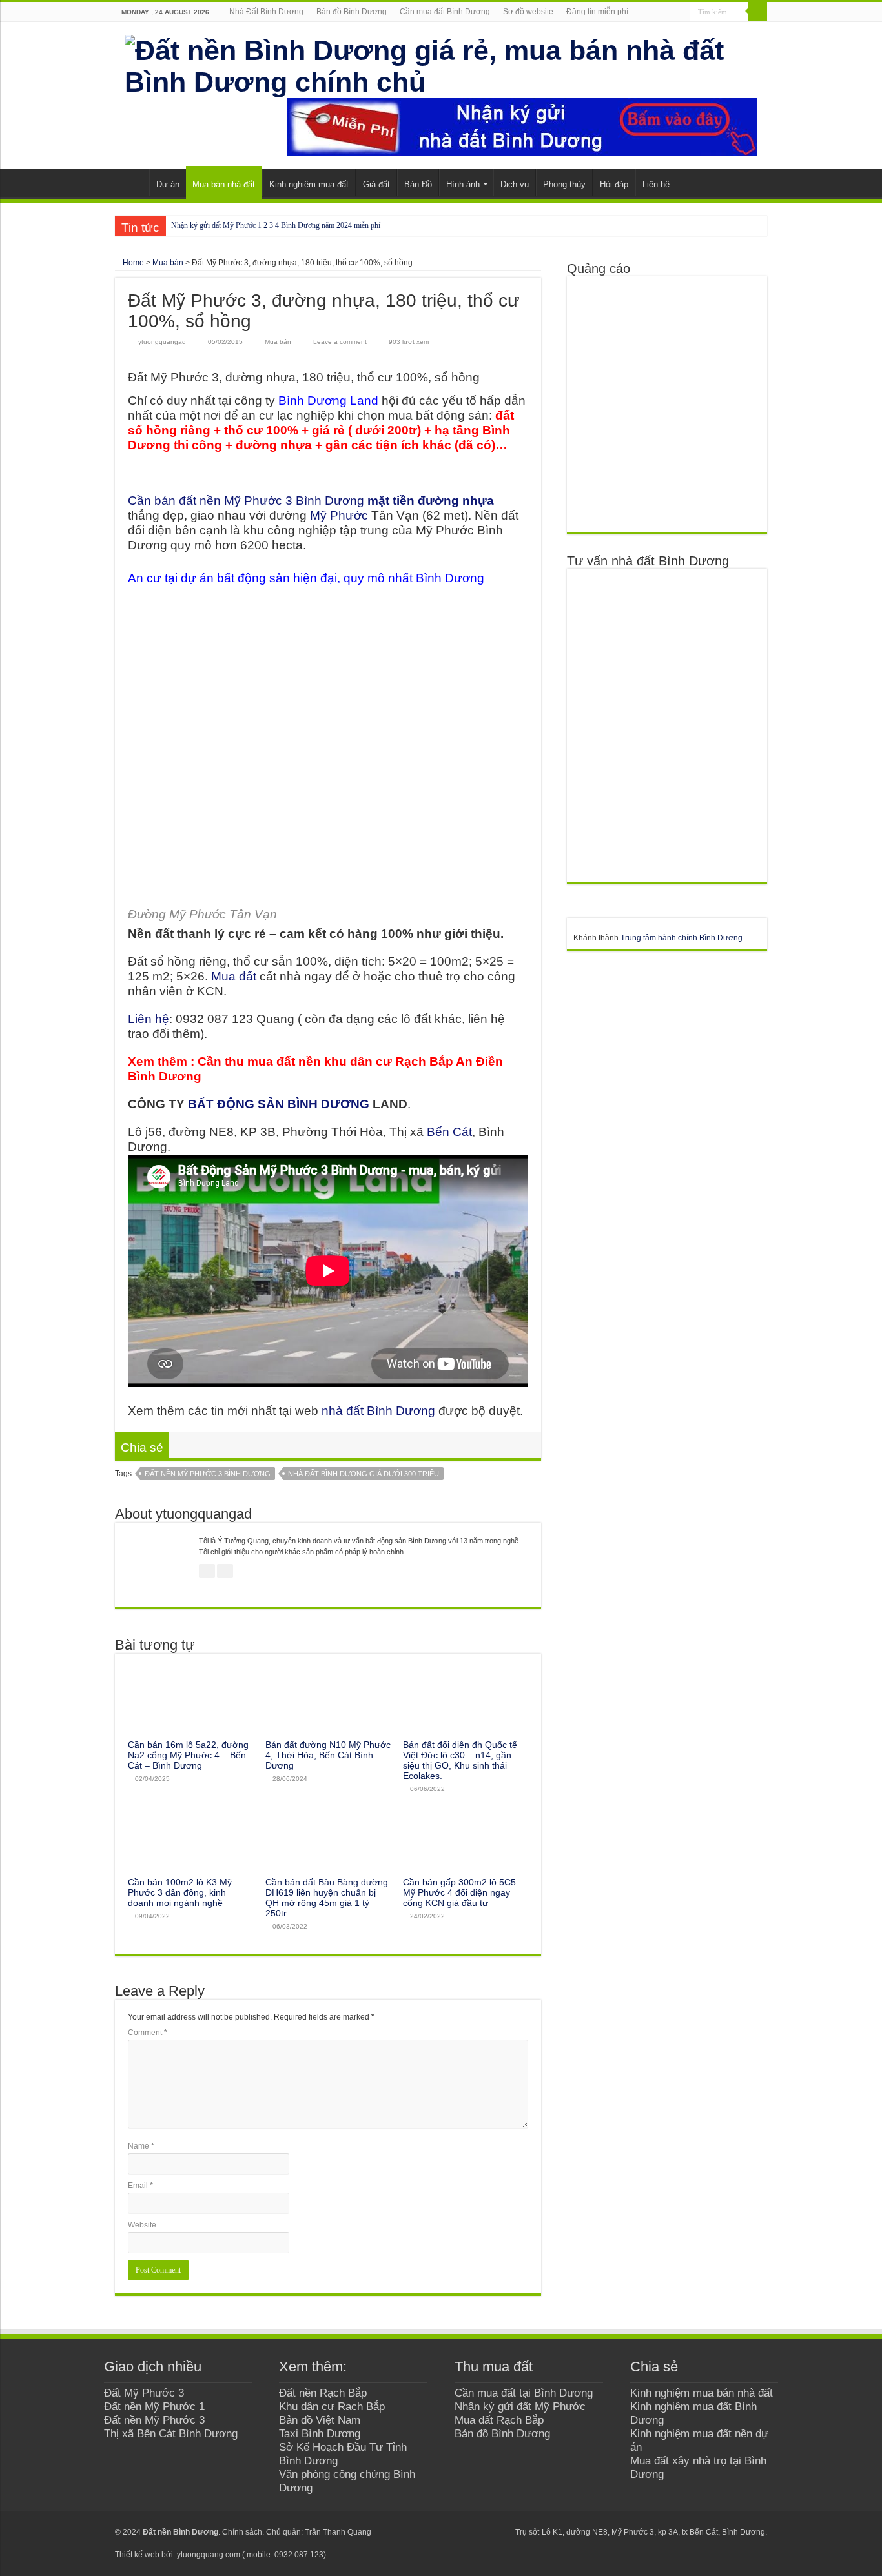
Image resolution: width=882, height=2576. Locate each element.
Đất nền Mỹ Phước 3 (154, 2420)
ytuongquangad (162, 342)
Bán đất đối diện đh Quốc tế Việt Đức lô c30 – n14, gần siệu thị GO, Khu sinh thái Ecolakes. (460, 1760)
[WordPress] (499, 2532)
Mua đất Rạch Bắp (499, 2420)
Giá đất (376, 184)
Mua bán (168, 263)
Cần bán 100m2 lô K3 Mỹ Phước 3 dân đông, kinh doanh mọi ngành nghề (180, 1892)
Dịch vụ (515, 184)
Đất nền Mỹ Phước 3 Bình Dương (208, 1474)
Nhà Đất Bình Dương (266, 12)
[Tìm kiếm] (757, 12)
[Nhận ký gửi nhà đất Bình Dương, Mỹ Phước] (522, 127)
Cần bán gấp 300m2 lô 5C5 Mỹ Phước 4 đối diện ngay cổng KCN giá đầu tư (459, 1892)
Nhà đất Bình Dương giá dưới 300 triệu (364, 1474)
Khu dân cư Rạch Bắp (332, 2406)
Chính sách (242, 2532)
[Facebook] (450, 2532)
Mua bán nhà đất (224, 184)
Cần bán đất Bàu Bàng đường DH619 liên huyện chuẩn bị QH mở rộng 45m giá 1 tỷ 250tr (327, 1898)
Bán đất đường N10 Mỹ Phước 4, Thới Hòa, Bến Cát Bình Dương (328, 1755)
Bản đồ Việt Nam (320, 2420)
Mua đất (234, 976)
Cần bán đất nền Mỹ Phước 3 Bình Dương (311, 501)
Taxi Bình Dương (320, 2433)
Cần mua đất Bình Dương (445, 12)
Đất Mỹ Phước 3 (144, 2393)
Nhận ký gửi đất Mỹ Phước (520, 2406)
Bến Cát (449, 1132)
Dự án (168, 184)
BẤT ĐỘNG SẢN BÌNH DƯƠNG (279, 1104)
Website (142, 2225)
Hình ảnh (463, 184)
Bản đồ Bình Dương (352, 12)
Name (141, 2146)
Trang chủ (132, 183)
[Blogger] (487, 2532)
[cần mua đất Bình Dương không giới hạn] (666, 403)
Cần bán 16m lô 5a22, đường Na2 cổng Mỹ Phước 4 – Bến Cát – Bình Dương (188, 1755)
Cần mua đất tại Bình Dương (524, 2393)
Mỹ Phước (339, 515)
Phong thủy (564, 184)
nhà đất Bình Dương (378, 1411)
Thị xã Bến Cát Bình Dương (171, 2433)
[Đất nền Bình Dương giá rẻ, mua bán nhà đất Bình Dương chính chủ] (441, 64)
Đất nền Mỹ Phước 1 (154, 2406)
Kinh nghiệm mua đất (309, 184)
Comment (148, 2033)
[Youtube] (475, 2532)
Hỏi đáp (614, 184)
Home (132, 263)
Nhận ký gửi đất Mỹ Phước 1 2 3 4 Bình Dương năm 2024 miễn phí (276, 225)
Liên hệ (656, 184)
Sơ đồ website (528, 12)
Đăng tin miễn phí (597, 12)
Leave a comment (340, 342)
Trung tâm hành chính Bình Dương (682, 938)
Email (140, 2186)
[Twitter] (463, 2532)
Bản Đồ (418, 184)
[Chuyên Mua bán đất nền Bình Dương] (666, 725)
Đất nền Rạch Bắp (323, 2393)
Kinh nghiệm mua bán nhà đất (702, 2393)
